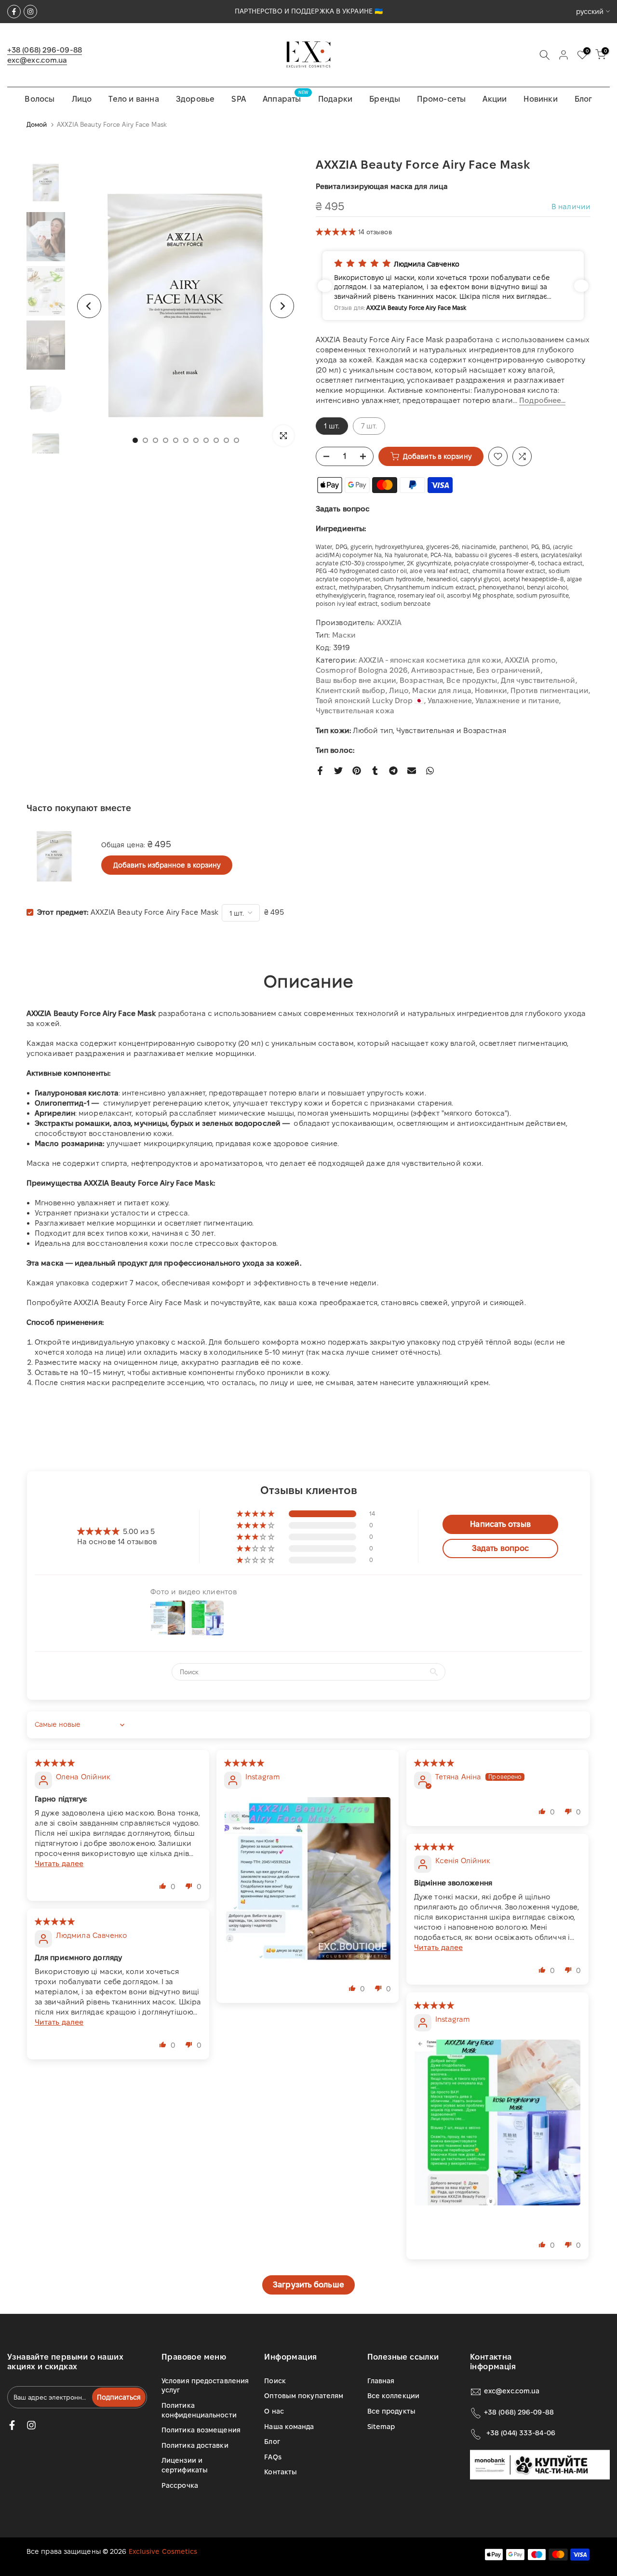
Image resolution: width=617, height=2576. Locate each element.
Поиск (275, 2381)
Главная (381, 2381)
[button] (337, 232)
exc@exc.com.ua (37, 60)
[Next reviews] (581, 286)
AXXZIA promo (530, 660)
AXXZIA (389, 622)
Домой (37, 124)
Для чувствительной (538, 680)
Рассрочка (180, 2485)
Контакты (281, 2472)
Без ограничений (509, 670)
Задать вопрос (343, 509)
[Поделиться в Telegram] (393, 771)
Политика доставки (195, 2445)
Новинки (540, 99)
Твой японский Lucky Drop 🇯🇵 (370, 701)
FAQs (273, 2457)
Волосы (40, 99)
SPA (239, 99)
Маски (344, 635)
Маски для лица (442, 690)
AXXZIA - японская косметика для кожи (430, 660)
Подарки (335, 99)
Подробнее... (542, 400)
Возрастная (421, 680)
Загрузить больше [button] (308, 2285)
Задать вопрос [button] (500, 1548)
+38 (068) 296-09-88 (45, 50)
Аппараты (285, 98)
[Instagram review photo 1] (308, 1880)
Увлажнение (450, 701)
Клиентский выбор (351, 690)
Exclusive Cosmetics (163, 2551)
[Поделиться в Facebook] (320, 771)
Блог (583, 99)
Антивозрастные (442, 670)
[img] (55, 1763)
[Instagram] (30, 12)
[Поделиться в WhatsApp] (430, 771)
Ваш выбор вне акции (356, 680)
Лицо (82, 99)
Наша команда (289, 2427)
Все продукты (472, 680)
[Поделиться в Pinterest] (357, 771)
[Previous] (89, 306)
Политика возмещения (201, 2430)
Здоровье (195, 99)
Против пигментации (550, 690)
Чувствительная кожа (355, 711)
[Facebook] (14, 12)
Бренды (385, 99)
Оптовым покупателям (304, 2396)
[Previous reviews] (325, 286)
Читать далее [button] (59, 1863)
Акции (495, 99)
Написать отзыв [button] (500, 1524)
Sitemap (381, 2427)
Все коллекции (393, 2396)
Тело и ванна (134, 99)
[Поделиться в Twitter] (338, 771)
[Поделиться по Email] (412, 771)
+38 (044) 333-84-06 (521, 2433)
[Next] (282, 306)
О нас (274, 2411)
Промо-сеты (441, 99)
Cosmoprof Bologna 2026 (362, 670)
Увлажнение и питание (517, 701)
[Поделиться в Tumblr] (375, 771)
